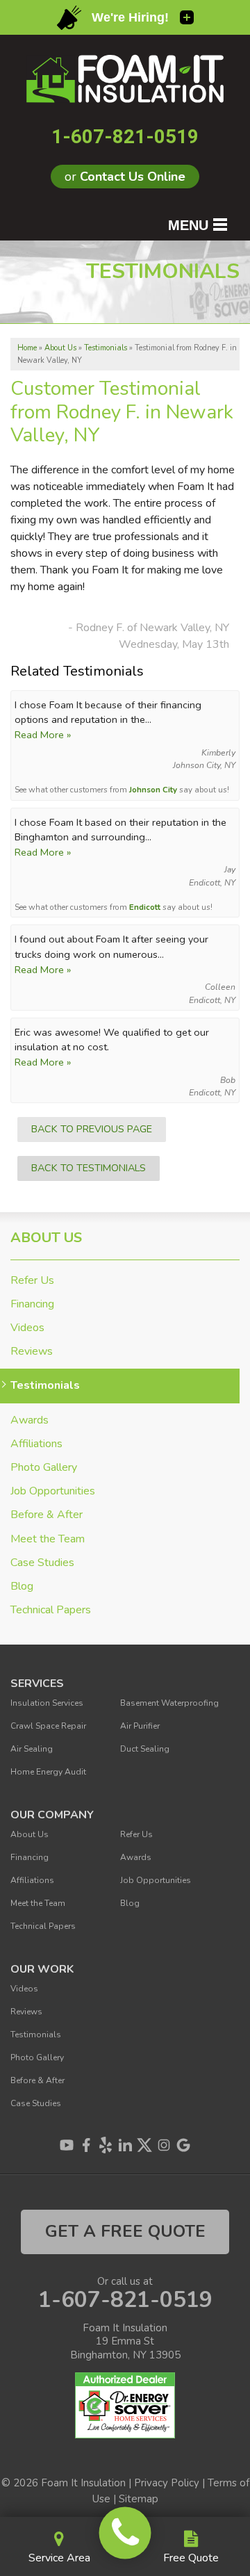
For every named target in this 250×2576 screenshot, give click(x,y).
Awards (30, 1420)
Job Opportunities (53, 1491)
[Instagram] (164, 2145)
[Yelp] (106, 2145)
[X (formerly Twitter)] (144, 2145)
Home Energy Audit (48, 1772)
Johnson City (153, 790)
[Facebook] (86, 2145)
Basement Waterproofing (169, 1703)
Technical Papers (51, 1610)
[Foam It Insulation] (125, 2533)
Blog (22, 1587)
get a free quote (125, 2231)
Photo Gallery (44, 1468)
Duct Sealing (145, 1749)
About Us (46, 1238)
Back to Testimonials (89, 1168)
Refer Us (32, 1281)
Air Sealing (32, 1749)
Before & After (47, 1515)
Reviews (32, 1352)
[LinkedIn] (125, 2145)
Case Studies (42, 1563)
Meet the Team (48, 1539)
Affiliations (36, 1444)
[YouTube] (67, 2145)
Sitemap (139, 2499)
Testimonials (45, 1386)
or (125, 177)
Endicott (145, 907)
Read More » (43, 735)
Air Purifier (140, 1726)
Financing (32, 1304)
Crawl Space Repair (48, 1726)
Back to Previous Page (92, 1129)
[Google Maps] (183, 2145)
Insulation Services (47, 1703)
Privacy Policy (167, 2483)
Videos (27, 1328)
